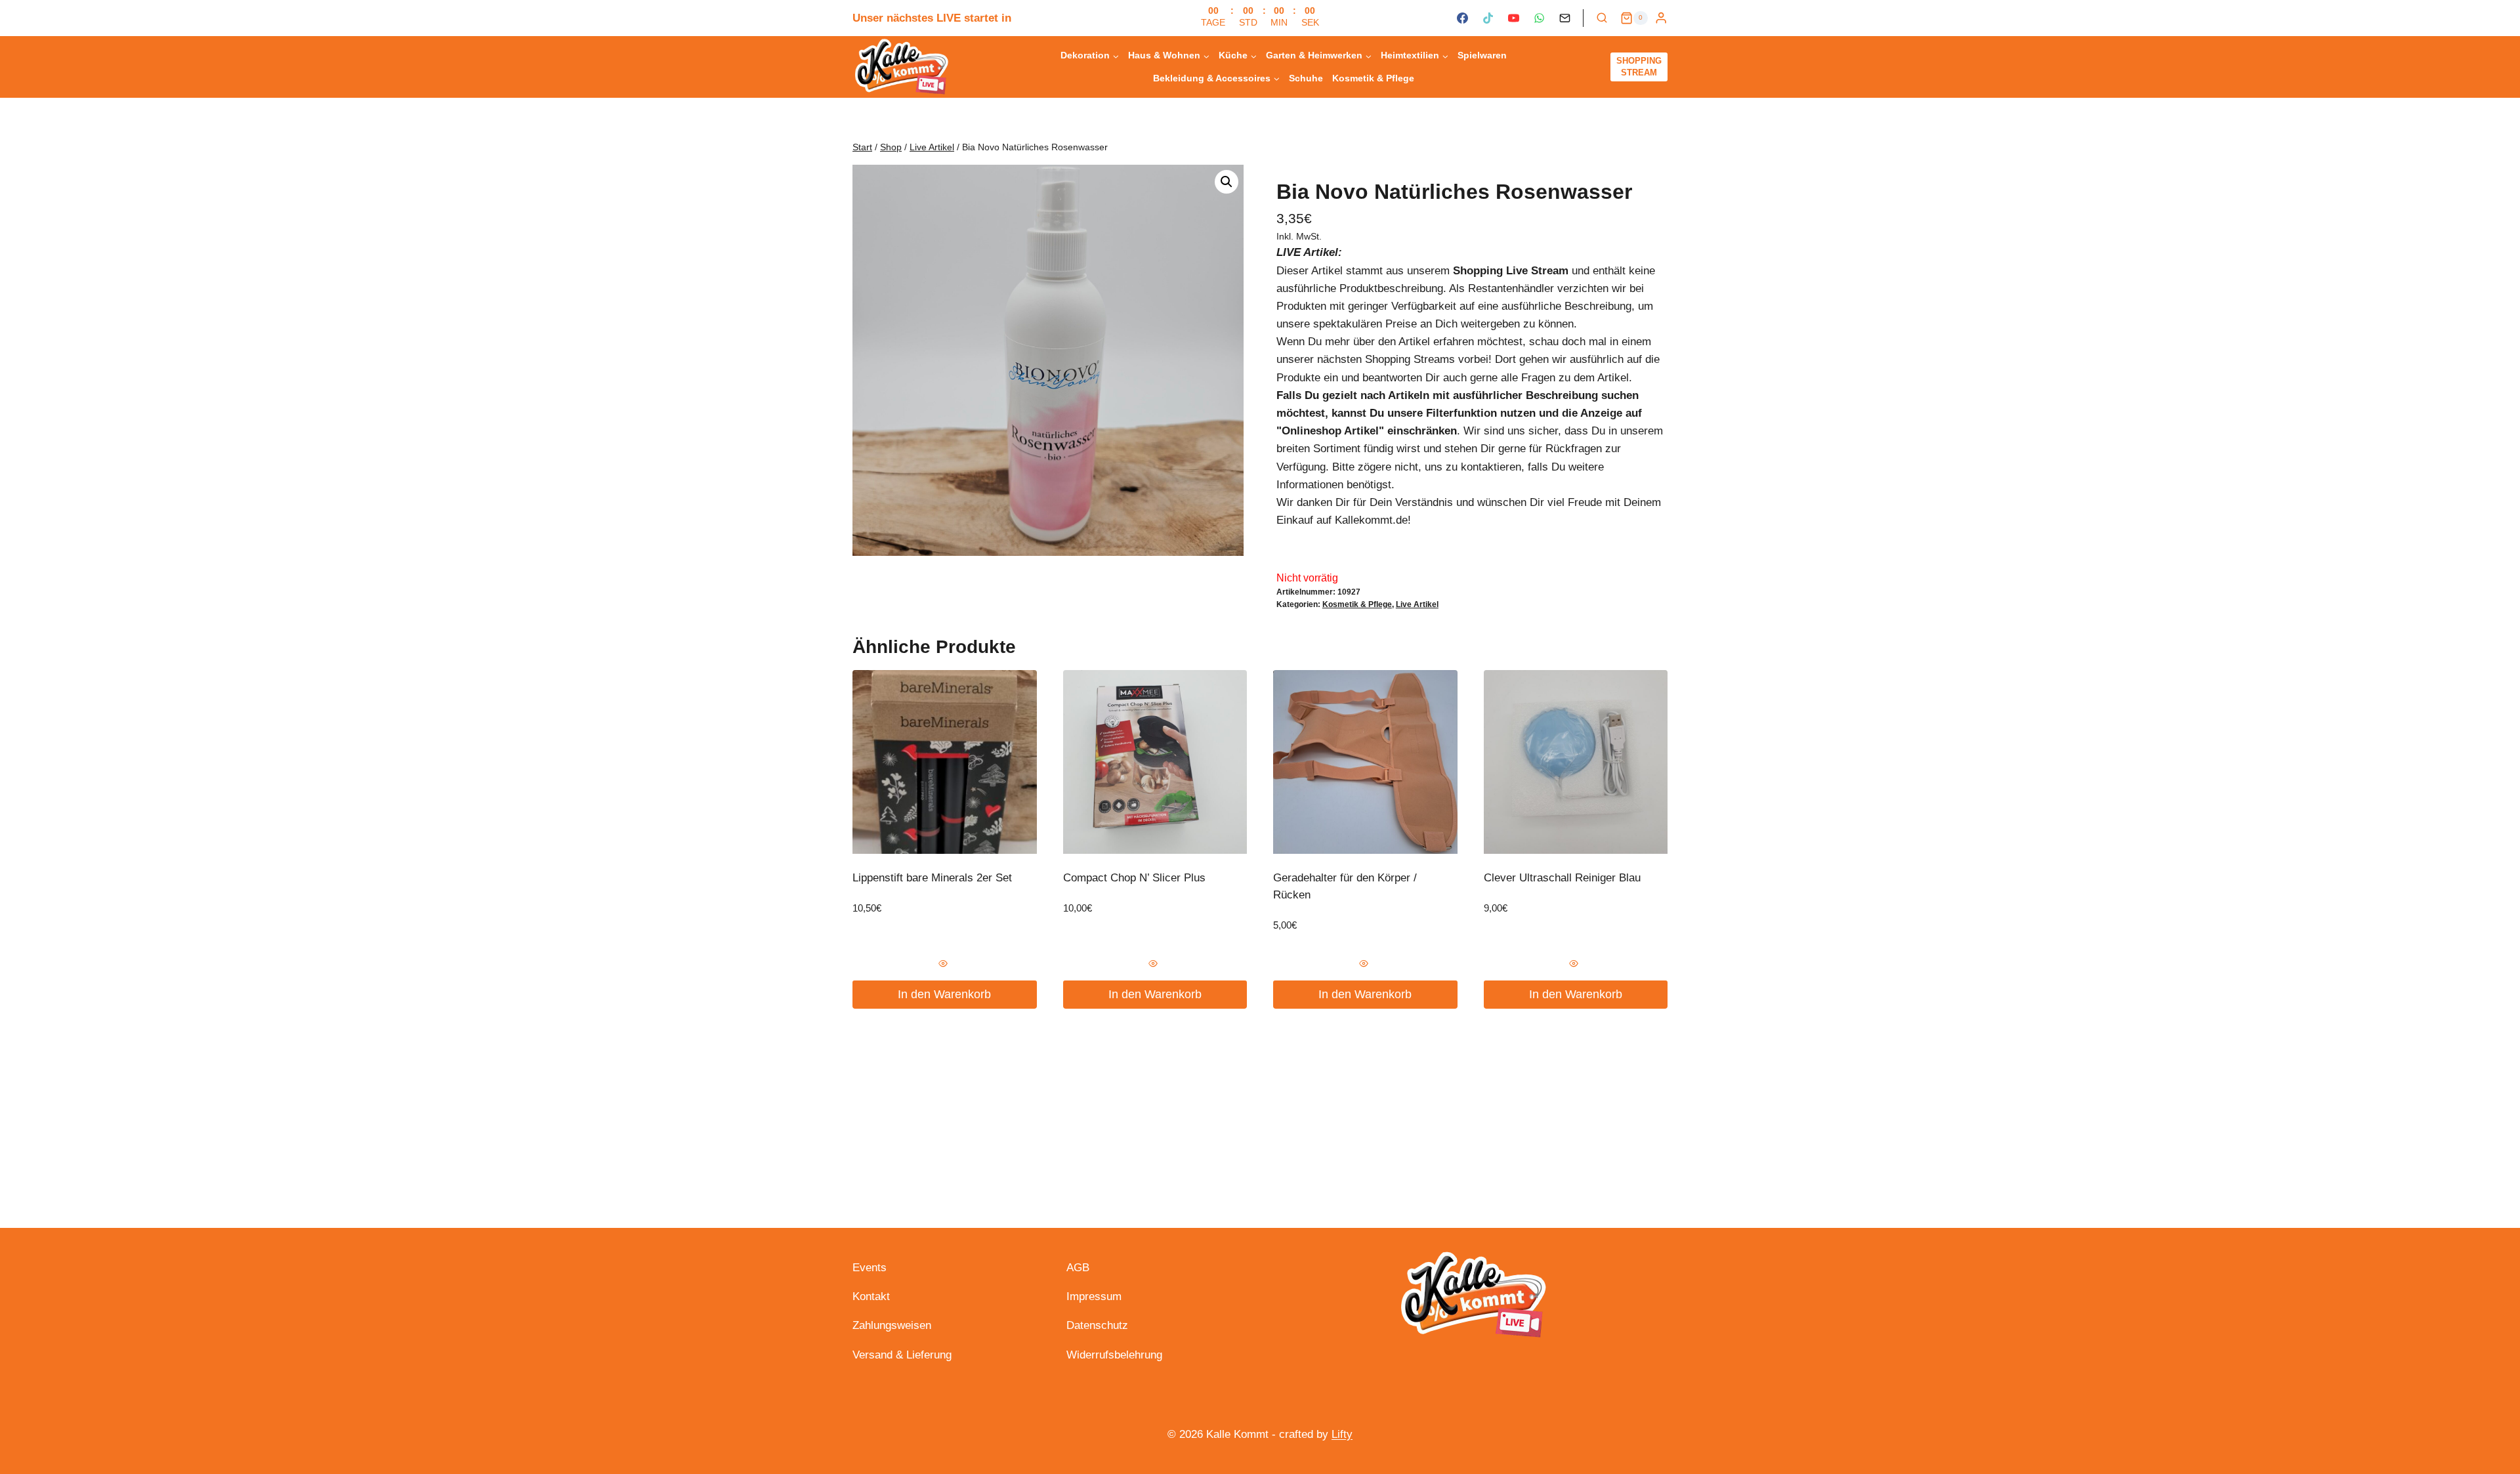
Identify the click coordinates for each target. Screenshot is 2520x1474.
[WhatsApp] (1539, 18)
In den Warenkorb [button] (944, 994)
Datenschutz (1097, 1325)
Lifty (1342, 1434)
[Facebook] (1462, 18)
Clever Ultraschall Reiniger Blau (1562, 878)
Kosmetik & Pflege (1373, 78)
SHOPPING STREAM (1639, 67)
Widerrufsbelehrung (1114, 1355)
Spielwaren (1482, 55)
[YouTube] (1513, 18)
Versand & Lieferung (902, 1355)
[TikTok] (1488, 18)
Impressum (1094, 1296)
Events (870, 1268)
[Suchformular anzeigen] (1602, 18)
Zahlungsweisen (892, 1325)
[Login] (1661, 18)
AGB (1078, 1268)
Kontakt (871, 1296)
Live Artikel (1417, 604)
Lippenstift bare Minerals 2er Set (932, 878)
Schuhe (1306, 78)
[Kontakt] (1565, 18)
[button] (1227, 182)
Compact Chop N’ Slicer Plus (1134, 878)
